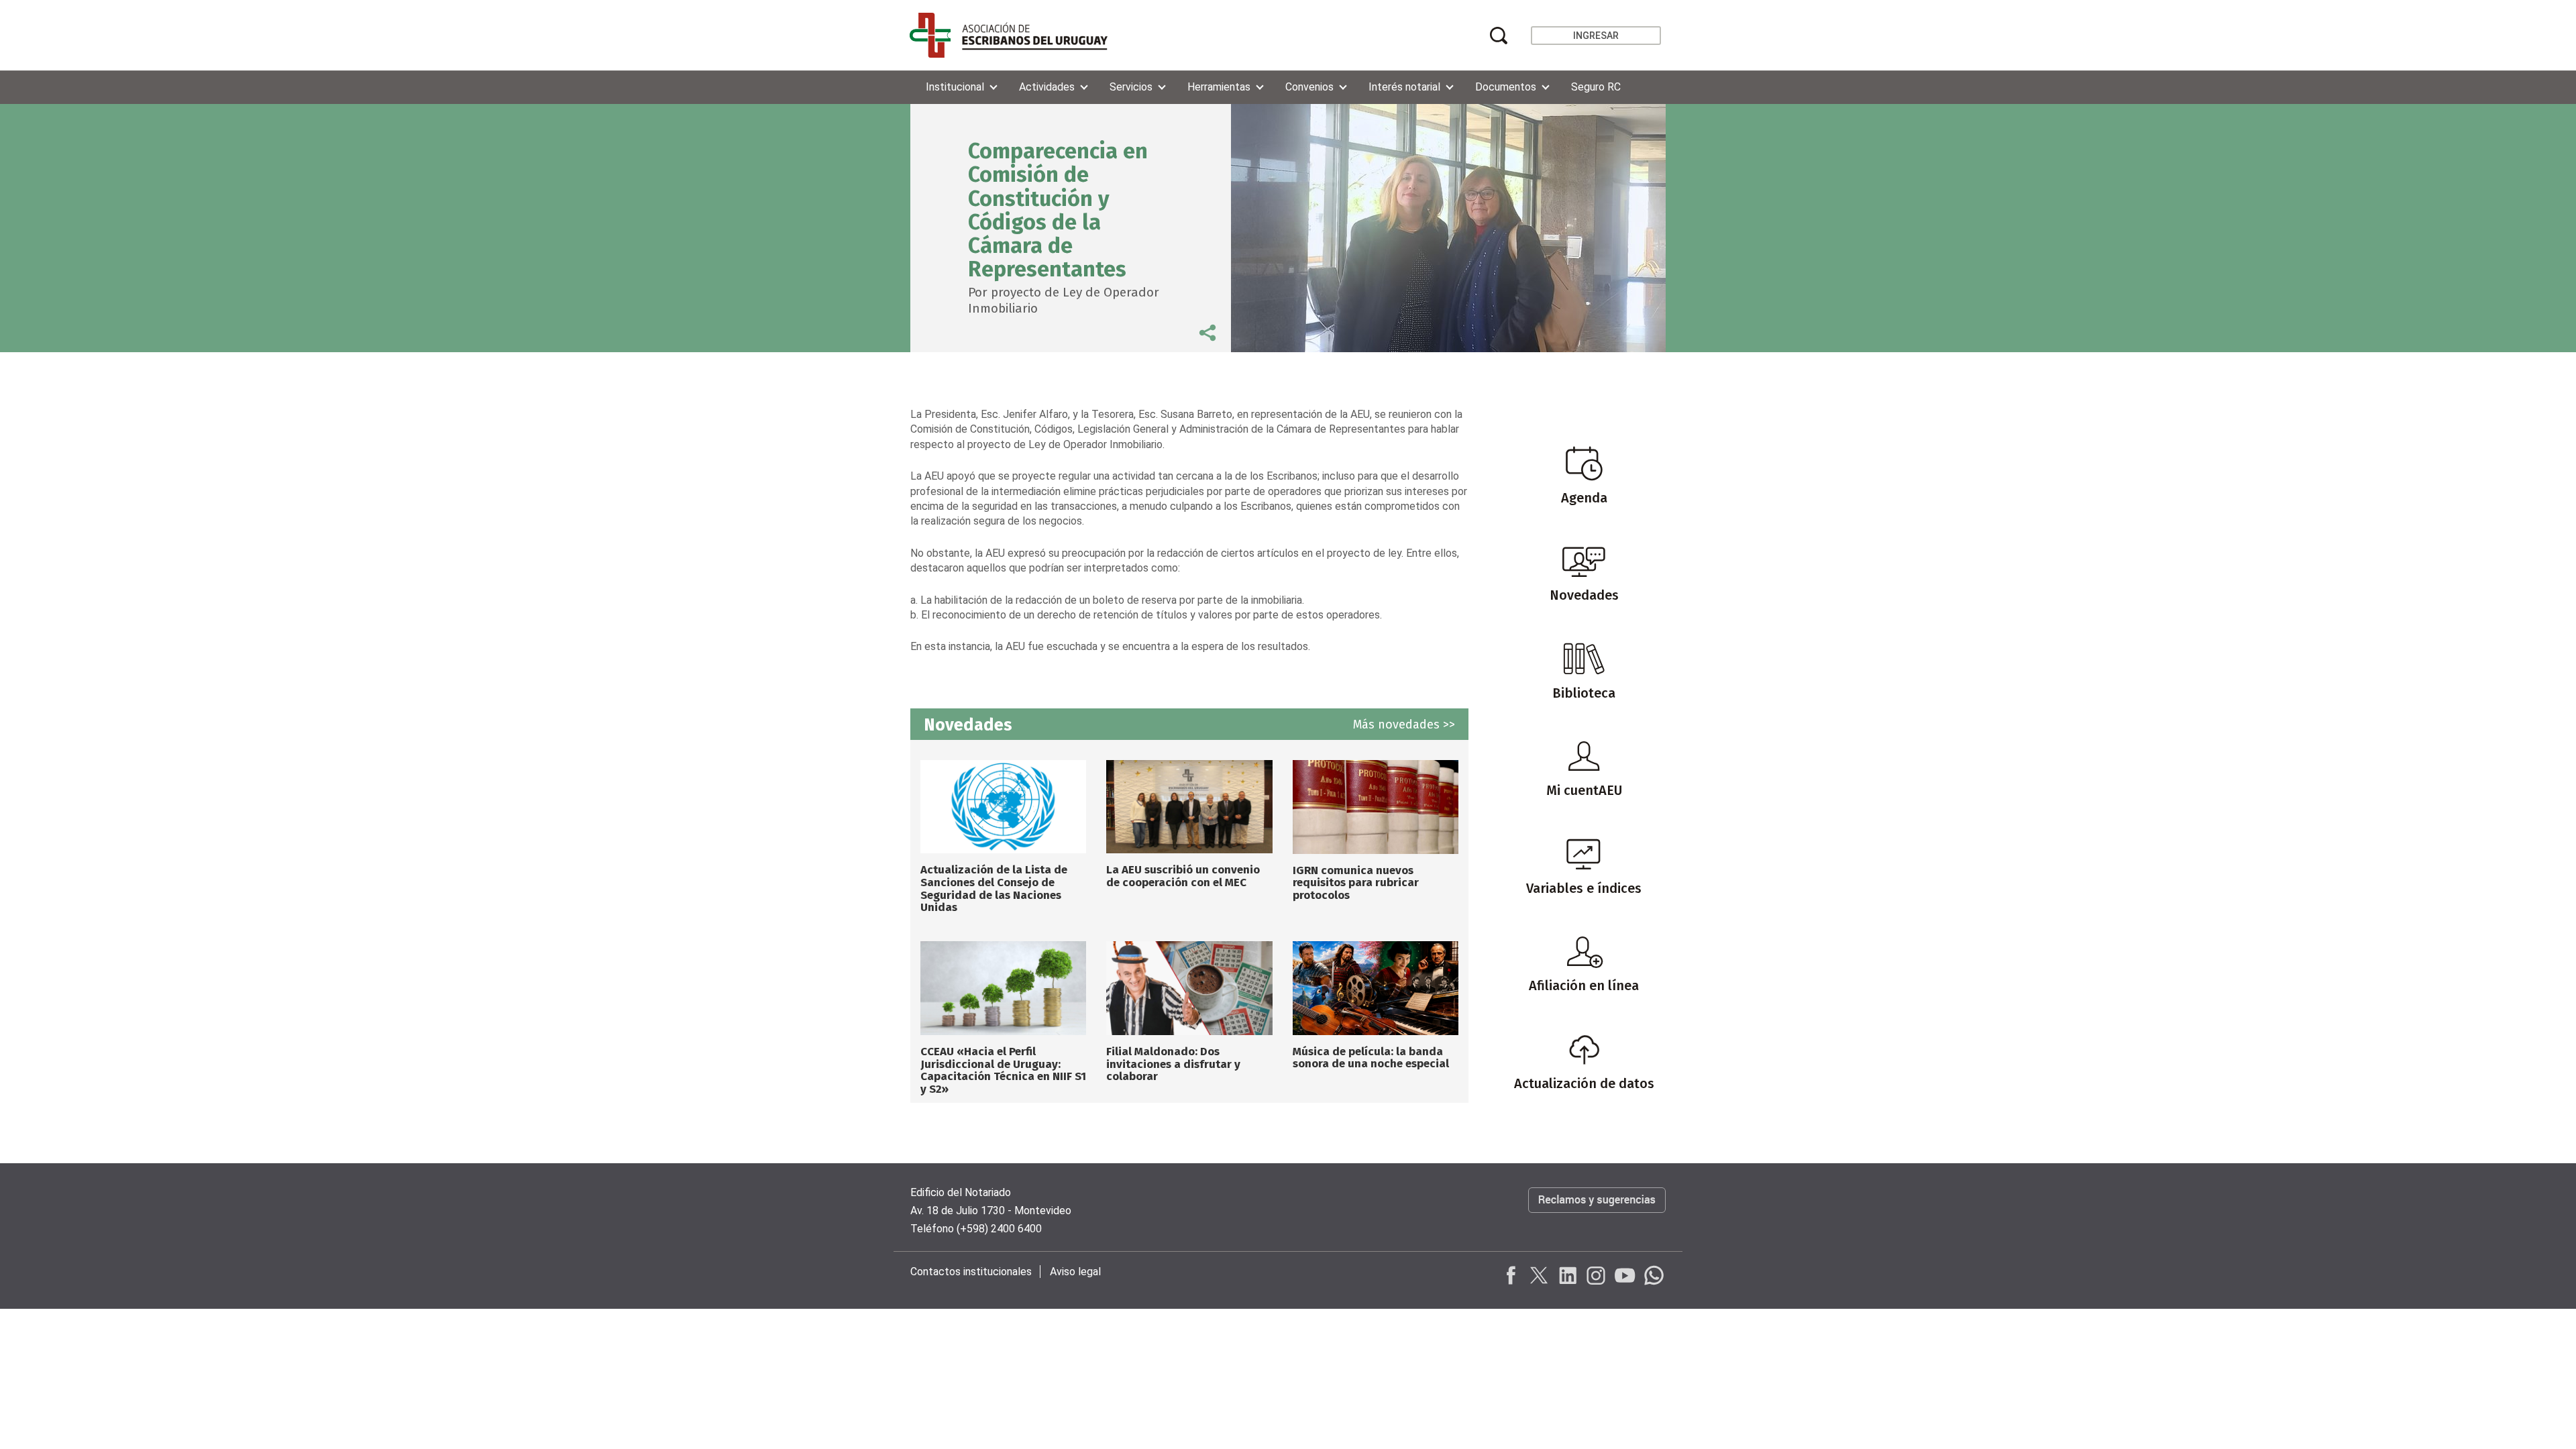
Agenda (1584, 498)
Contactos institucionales (971, 1272)
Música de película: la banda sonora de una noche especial (1371, 1058)
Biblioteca (1584, 693)
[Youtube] (1624, 1275)
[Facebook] (1511, 1275)
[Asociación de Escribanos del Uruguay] (1009, 35)
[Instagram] (1596, 1275)
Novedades (1584, 595)
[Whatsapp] (1652, 1275)
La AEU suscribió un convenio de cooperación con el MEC (1183, 876)
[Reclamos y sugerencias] (1597, 1214)
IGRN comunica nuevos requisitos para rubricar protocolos (1356, 883)
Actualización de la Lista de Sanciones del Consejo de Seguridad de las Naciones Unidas (994, 889)
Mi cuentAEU (1584, 790)
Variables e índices (1584, 888)
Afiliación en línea (1584, 985)
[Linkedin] (1568, 1275)
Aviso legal (1075, 1272)
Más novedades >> (1404, 724)
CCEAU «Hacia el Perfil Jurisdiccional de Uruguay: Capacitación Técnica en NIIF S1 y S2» (1003, 1070)
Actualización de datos (1584, 1083)
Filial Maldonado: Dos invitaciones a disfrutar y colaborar (1173, 1064)
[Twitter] (1540, 1275)
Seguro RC (1596, 87)
